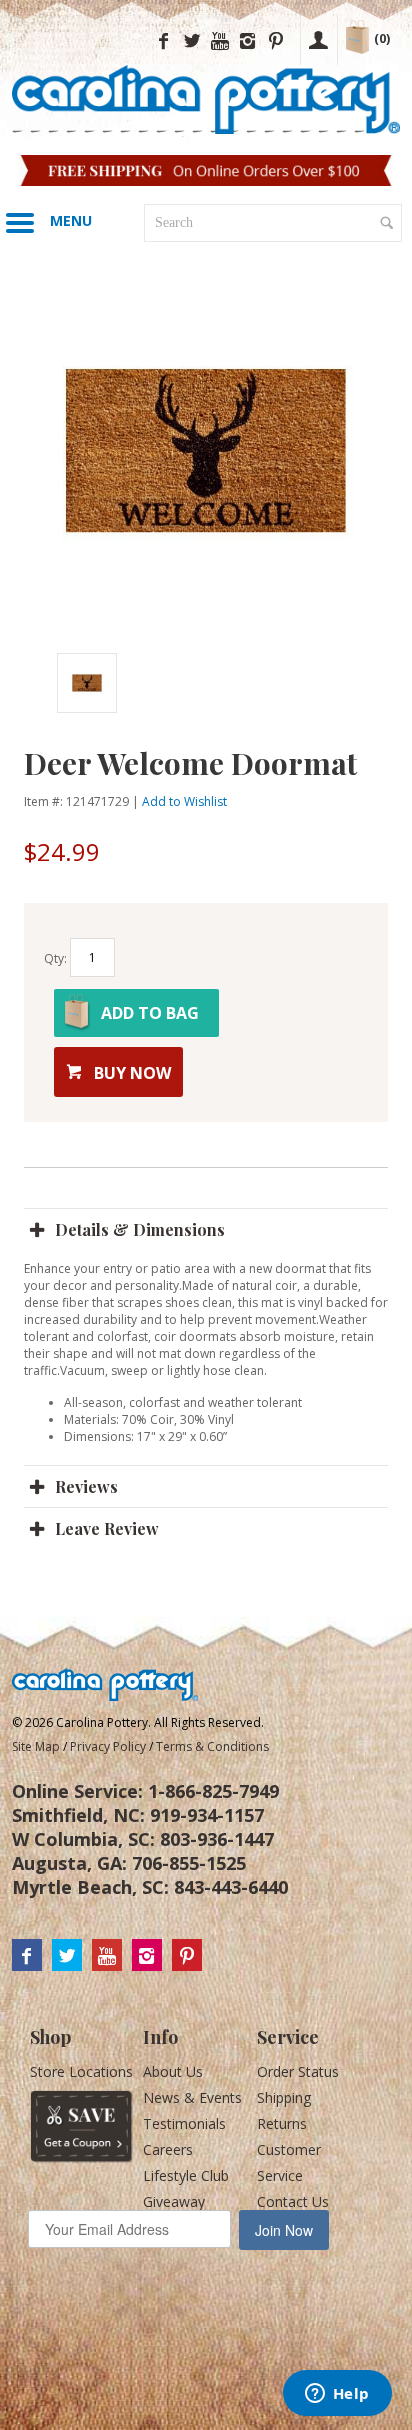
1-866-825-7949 (213, 1791)
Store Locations (81, 2071)
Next (332, 683)
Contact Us (293, 2201)
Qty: (55, 958)
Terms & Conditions (212, 1746)
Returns (282, 2123)
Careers (168, 2149)
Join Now (284, 2230)
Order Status (298, 2071)
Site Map (36, 1746)
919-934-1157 (207, 1815)
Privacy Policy (108, 1746)
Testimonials (184, 2123)
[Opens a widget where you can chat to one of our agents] (337, 2395)
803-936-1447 (217, 1839)
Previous (44, 683)
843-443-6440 (231, 1887)
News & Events (192, 2097)
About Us (173, 2071)
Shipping (284, 2097)
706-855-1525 (189, 1863)
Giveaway (174, 2201)
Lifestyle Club (186, 2175)
